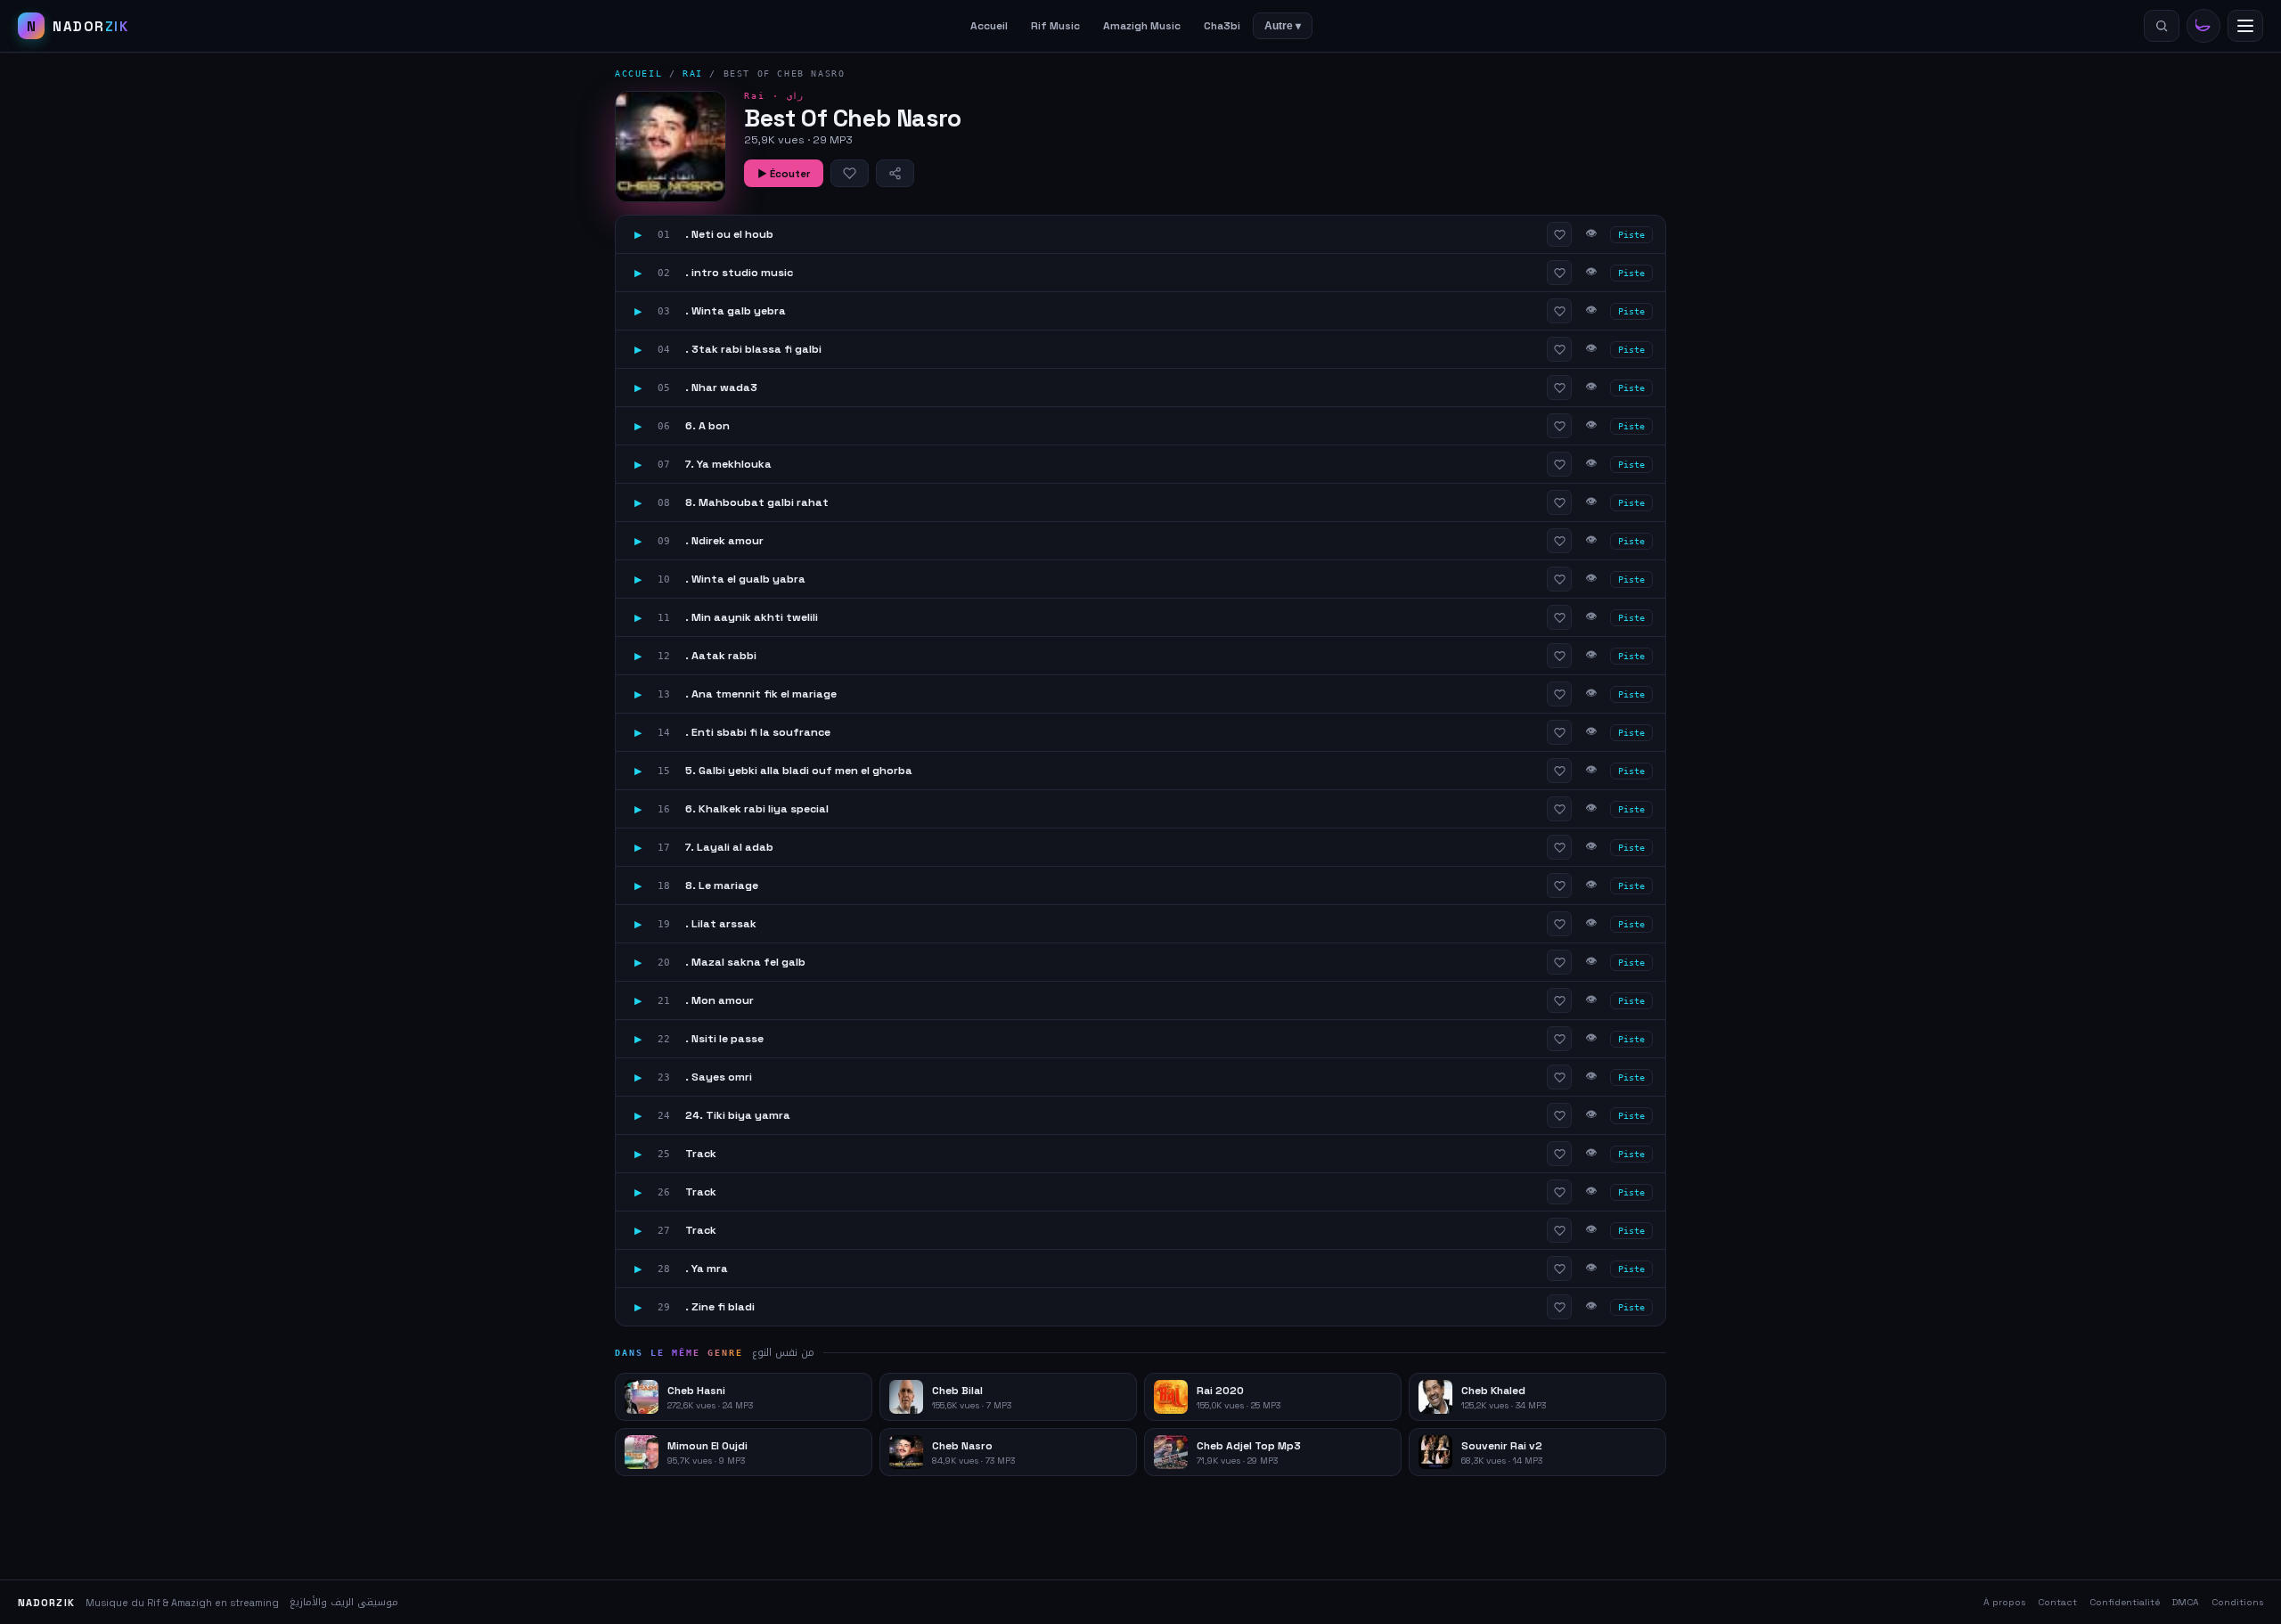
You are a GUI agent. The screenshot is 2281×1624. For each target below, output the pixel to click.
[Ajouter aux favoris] (850, 173)
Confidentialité (2125, 1602)
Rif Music (1055, 26)
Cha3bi (1222, 26)
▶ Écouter (784, 174)
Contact (2057, 1602)
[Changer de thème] (2203, 26)
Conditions (2237, 1602)
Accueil (989, 26)
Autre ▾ (1283, 26)
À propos (2004, 1602)
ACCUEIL (638, 73)
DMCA (2186, 1602)
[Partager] (895, 173)
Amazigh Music (1142, 26)
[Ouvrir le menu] (2245, 26)
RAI (693, 73)
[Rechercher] (2162, 26)
